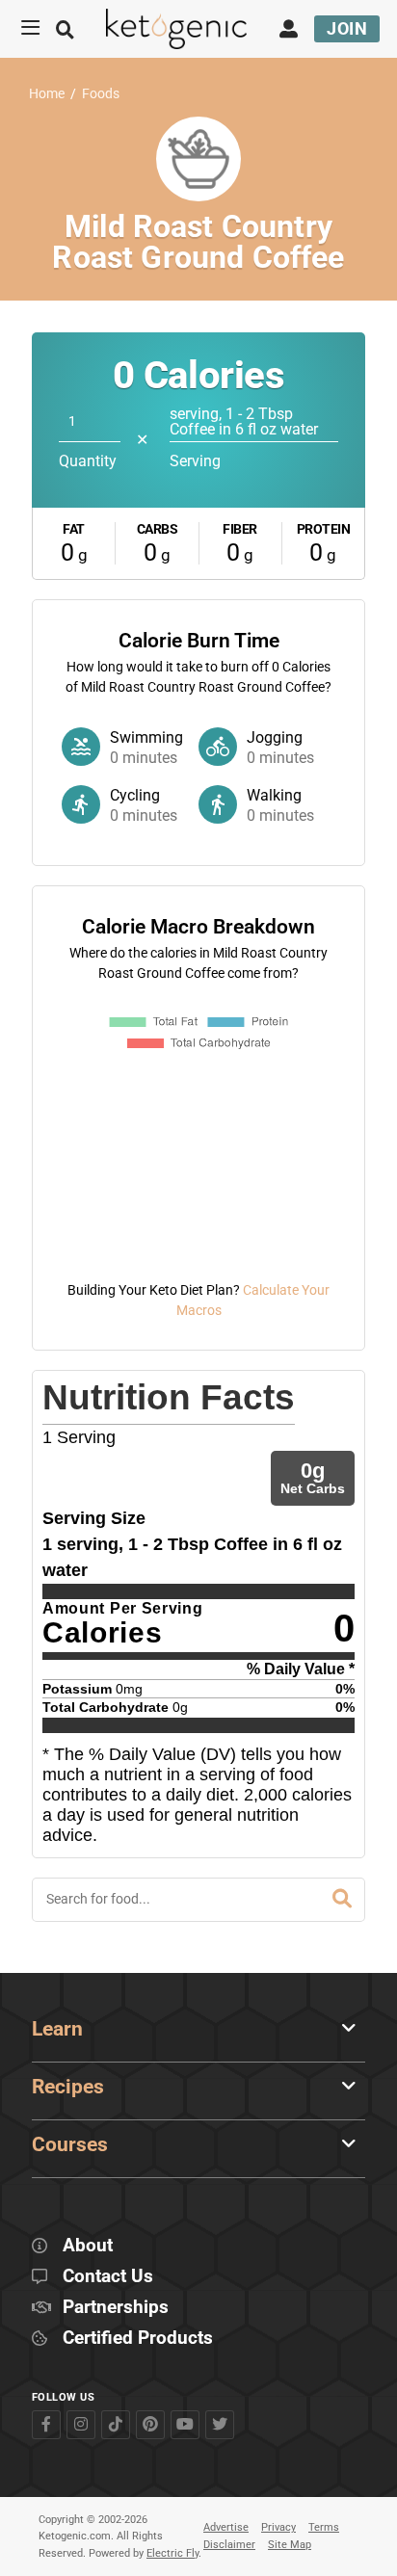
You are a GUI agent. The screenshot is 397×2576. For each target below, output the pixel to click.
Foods (101, 94)
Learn (57, 2029)
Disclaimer (229, 2545)
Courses (70, 2144)
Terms (324, 2527)
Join (347, 28)
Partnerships (116, 2308)
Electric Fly (172, 2553)
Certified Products (138, 2339)
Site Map (290, 2545)
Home (47, 94)
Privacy (278, 2527)
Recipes (68, 2087)
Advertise (226, 2527)
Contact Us (108, 2277)
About (88, 2246)
